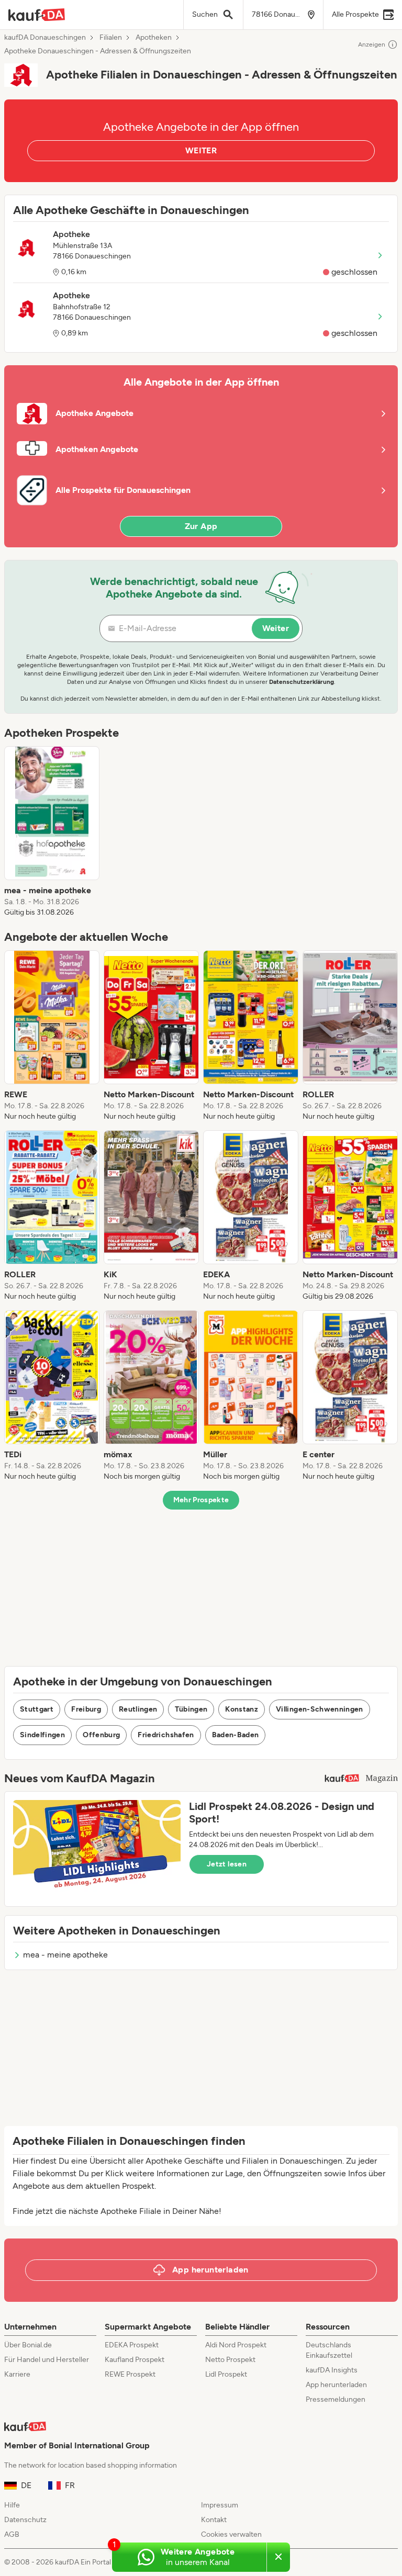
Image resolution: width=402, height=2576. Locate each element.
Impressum (220, 2505)
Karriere (17, 2374)
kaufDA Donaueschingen (45, 38)
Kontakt (214, 2520)
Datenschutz (25, 2520)
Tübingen (191, 1709)
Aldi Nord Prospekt (236, 2345)
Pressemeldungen (336, 2399)
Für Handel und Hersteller (47, 2360)
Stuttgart (37, 1709)
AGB (12, 2534)
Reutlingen (138, 1709)
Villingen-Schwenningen (320, 1709)
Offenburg (101, 1735)
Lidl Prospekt (226, 2374)
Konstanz (242, 1709)
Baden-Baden (236, 1735)
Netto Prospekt (230, 2360)
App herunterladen (336, 2385)
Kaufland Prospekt (135, 2360)
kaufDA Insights (332, 2370)
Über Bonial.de (28, 2345)
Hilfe (12, 2505)
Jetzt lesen (227, 1864)
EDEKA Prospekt (132, 2345)
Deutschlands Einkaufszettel (329, 2350)
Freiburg (86, 1709)
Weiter (276, 628)
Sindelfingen (42, 1735)
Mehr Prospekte (201, 1500)
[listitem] (52, 832)
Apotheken (154, 38)
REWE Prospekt (130, 2374)
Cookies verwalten (231, 2534)
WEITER (201, 150)
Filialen (111, 38)
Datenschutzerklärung (301, 682)
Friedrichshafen (166, 1735)
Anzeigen (372, 44)
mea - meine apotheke (65, 1955)
